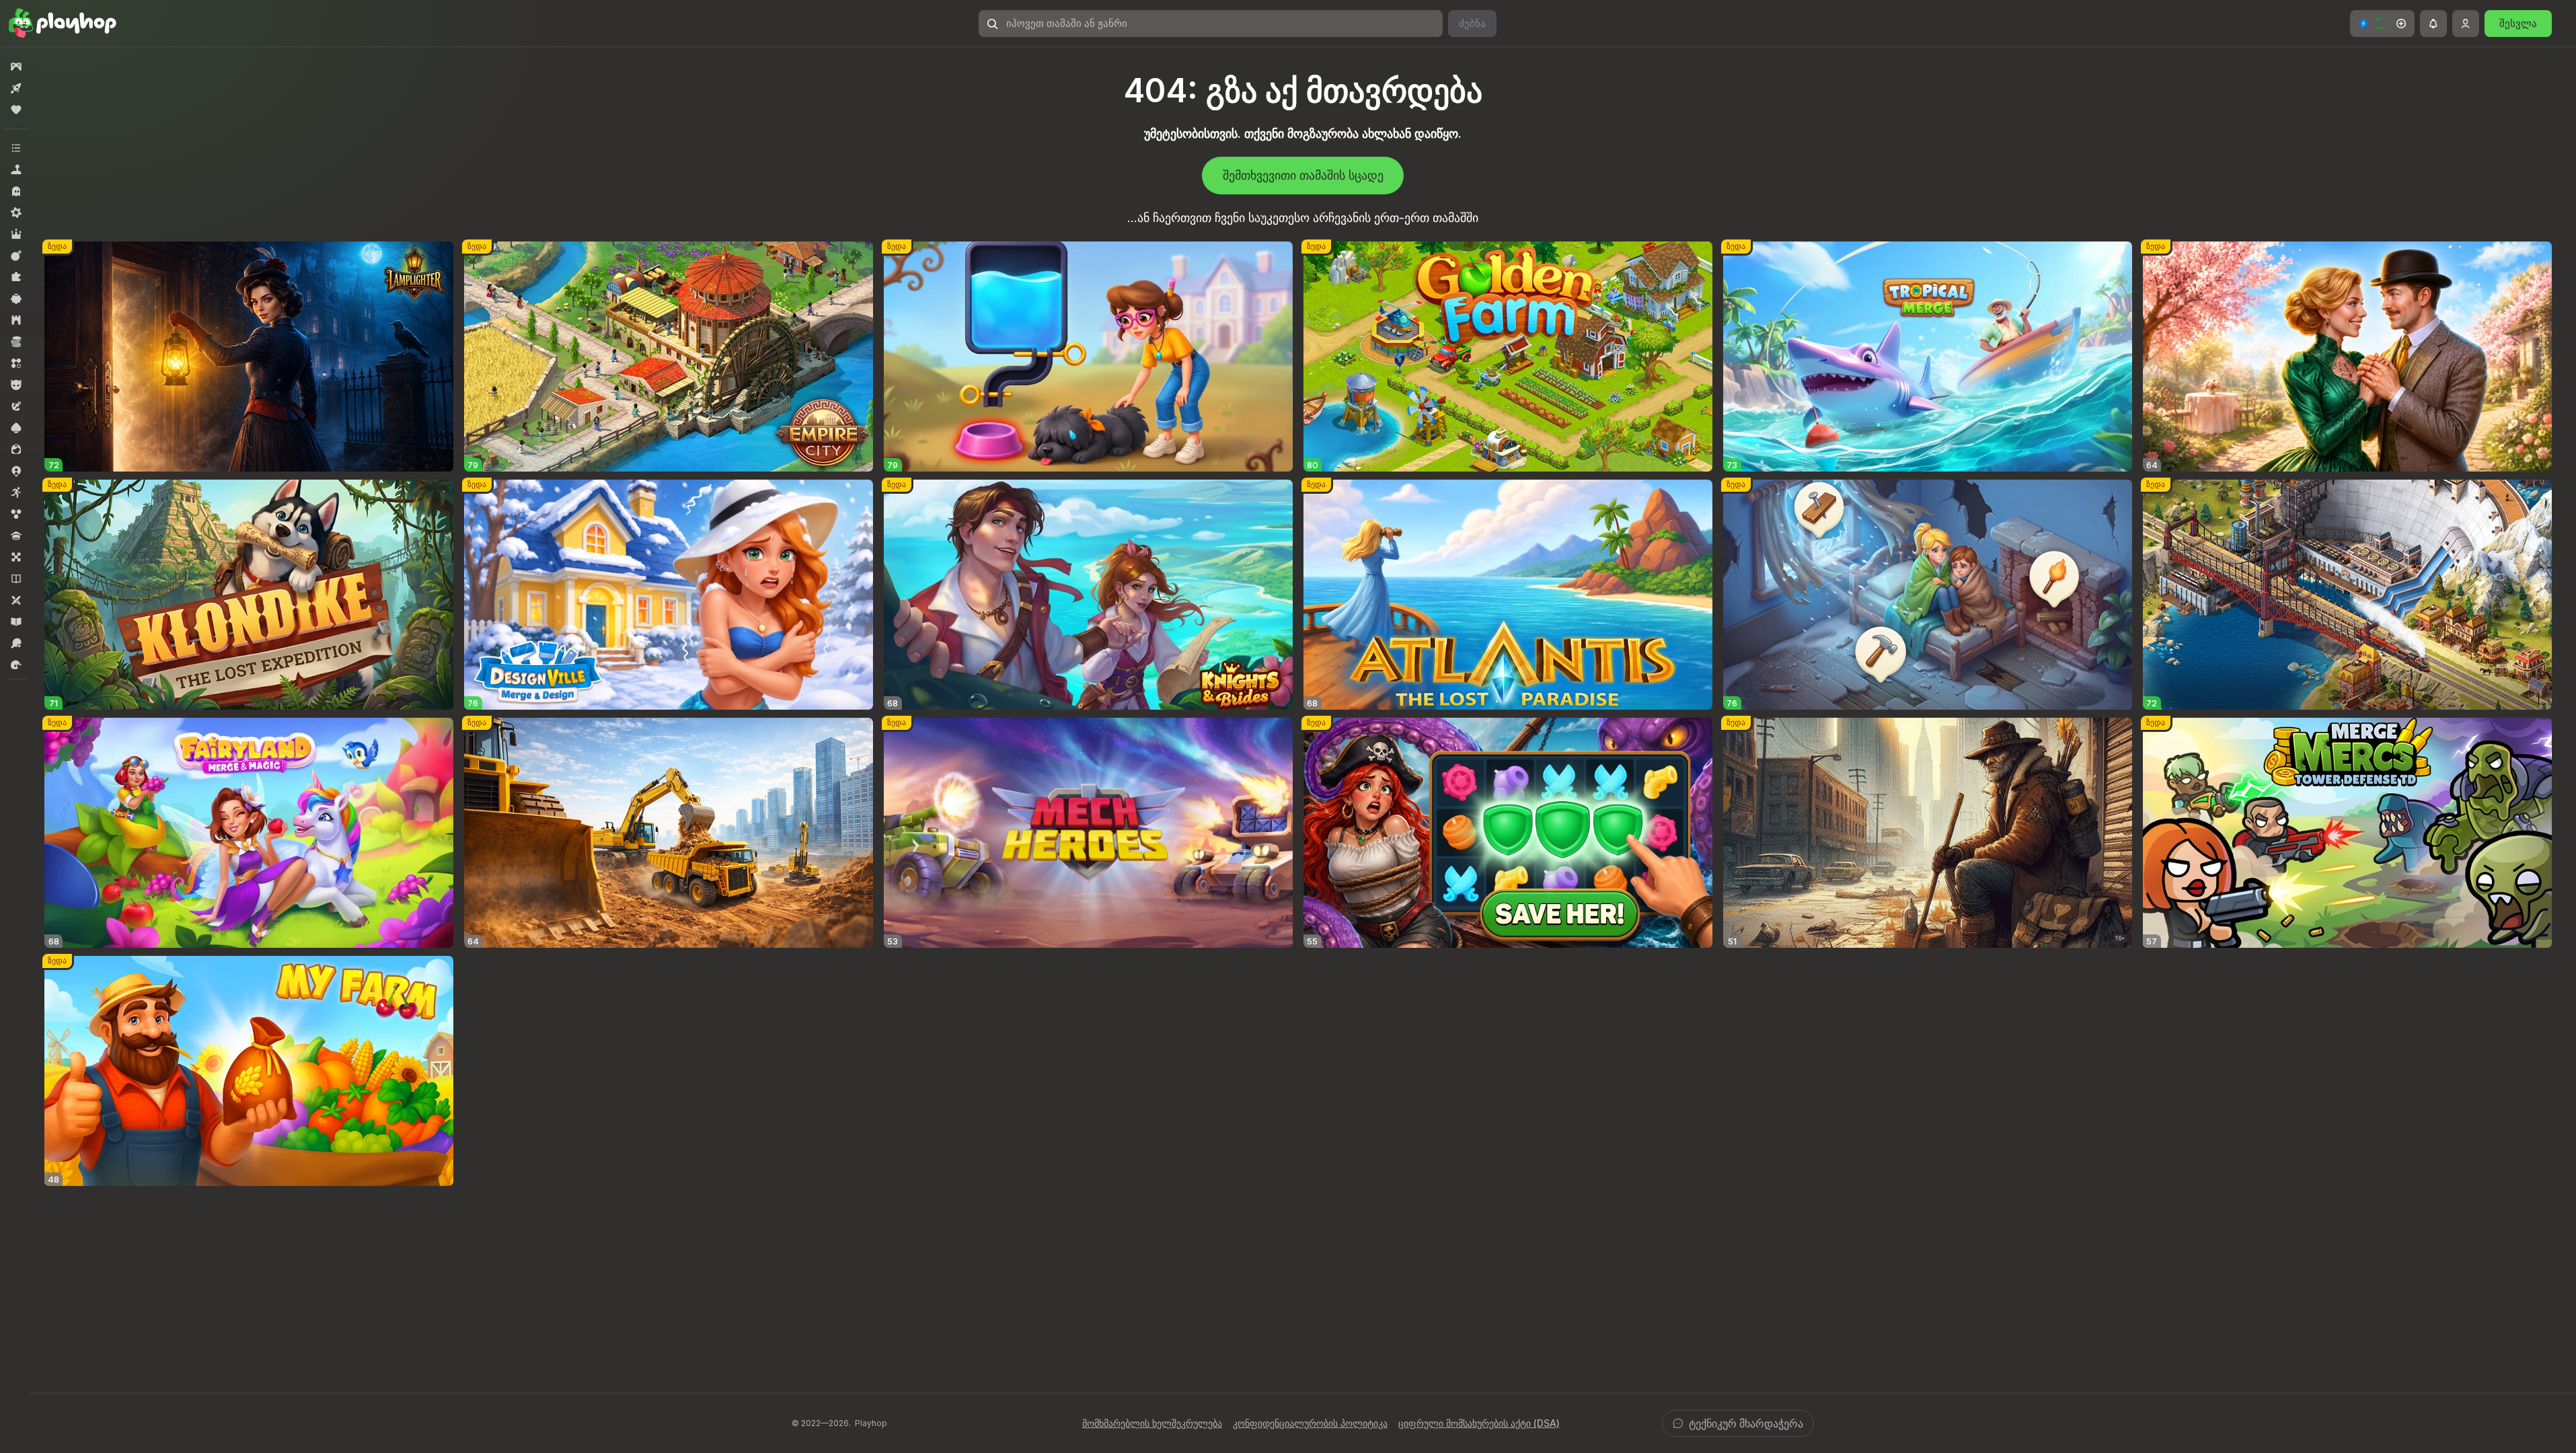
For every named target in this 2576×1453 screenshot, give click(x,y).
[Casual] (16, 299)
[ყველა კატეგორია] (16, 148)
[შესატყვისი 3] (16, 363)
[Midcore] (16, 213)
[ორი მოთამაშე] (16, 600)
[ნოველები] (16, 579)
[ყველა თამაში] (16, 67)
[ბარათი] (16, 428)
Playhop (871, 1423)
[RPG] (16, 234)
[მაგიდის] (16, 557)
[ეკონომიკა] (16, 342)
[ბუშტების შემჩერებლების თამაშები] (16, 514)
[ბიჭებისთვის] (16, 385)
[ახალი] (16, 88)
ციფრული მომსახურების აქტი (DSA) (1479, 1423)
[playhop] (63, 24)
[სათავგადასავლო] (16, 406)
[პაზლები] (16, 277)
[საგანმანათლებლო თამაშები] (16, 622)
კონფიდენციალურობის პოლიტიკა (1310, 1423)
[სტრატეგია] (16, 320)
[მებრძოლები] (16, 256)
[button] (2382, 24)
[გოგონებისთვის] (16, 449)
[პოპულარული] (16, 110)
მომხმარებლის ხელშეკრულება (1152, 1423)
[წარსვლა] (16, 665)
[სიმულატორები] (16, 170)
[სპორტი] (16, 643)
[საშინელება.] (16, 191)
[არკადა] (16, 492)
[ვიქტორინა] (16, 535)
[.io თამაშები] (16, 471)
